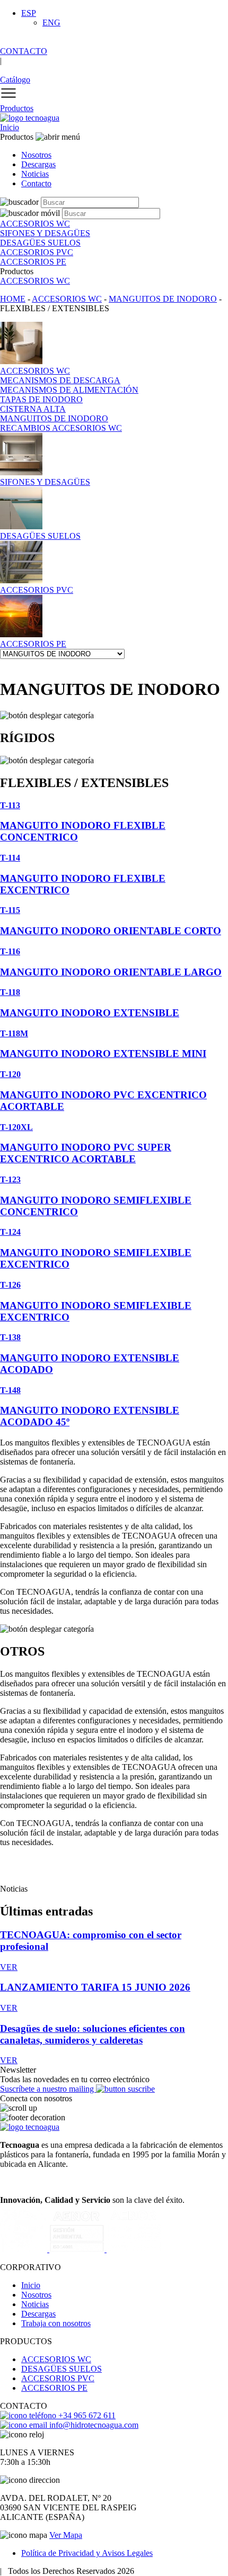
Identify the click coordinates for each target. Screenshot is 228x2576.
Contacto (36, 183)
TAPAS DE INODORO (41, 399)
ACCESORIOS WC (35, 281)
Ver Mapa (66, 2535)
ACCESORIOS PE (54, 2388)
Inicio (10, 127)
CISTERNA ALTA (33, 409)
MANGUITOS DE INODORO (163, 299)
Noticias (35, 174)
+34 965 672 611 (86, 2415)
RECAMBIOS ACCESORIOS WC (61, 428)
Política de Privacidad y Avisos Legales (87, 2553)
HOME (13, 299)
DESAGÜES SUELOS (62, 2369)
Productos (17, 108)
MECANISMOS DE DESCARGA (60, 380)
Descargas (38, 164)
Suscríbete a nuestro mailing (48, 2089)
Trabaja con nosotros (56, 2323)
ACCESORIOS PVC (58, 2378)
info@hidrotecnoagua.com (93, 2425)
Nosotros (36, 155)
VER (9, 1967)
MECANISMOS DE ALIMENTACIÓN (69, 390)
